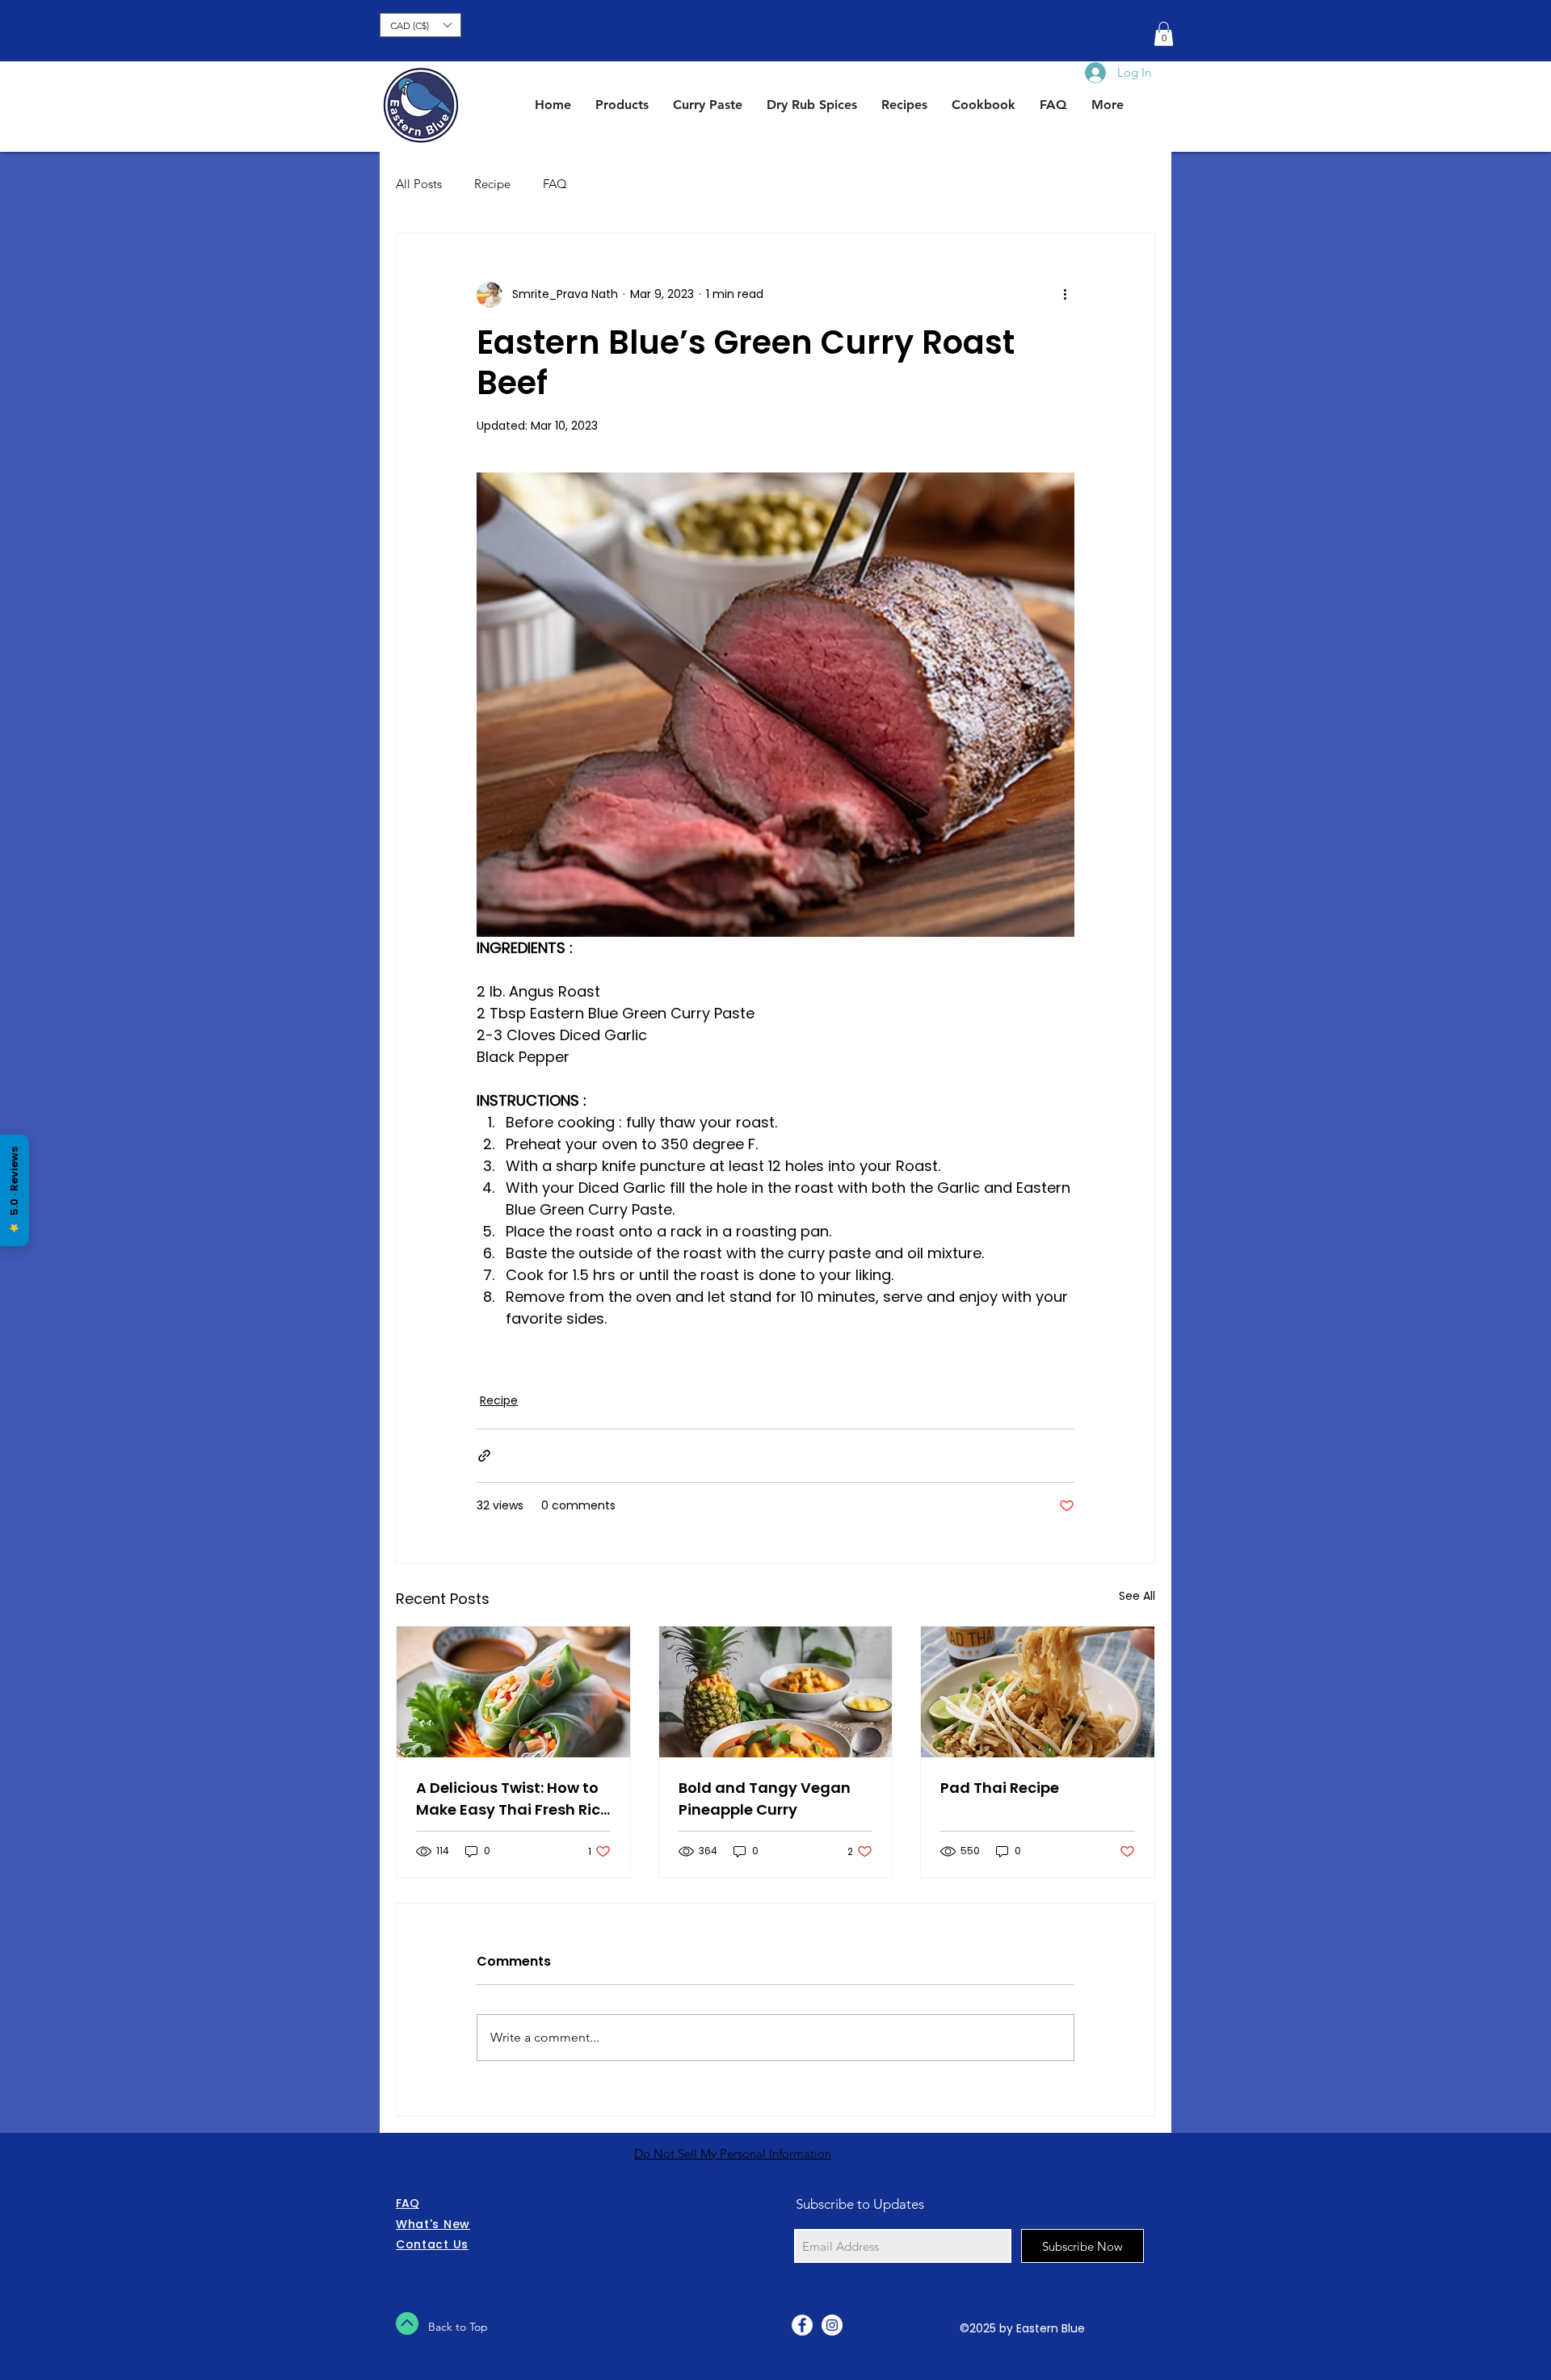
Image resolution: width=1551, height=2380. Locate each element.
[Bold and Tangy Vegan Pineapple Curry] (776, 1692)
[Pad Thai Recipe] (1038, 1692)
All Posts (419, 184)
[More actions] (1065, 295)
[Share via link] (484, 1456)
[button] (420, 25)
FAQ (555, 184)
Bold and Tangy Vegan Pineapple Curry (765, 1799)
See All (1137, 1596)
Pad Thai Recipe (1000, 1788)
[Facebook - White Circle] (802, 2325)
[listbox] (420, 25)
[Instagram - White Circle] (832, 2325)
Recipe (492, 184)
